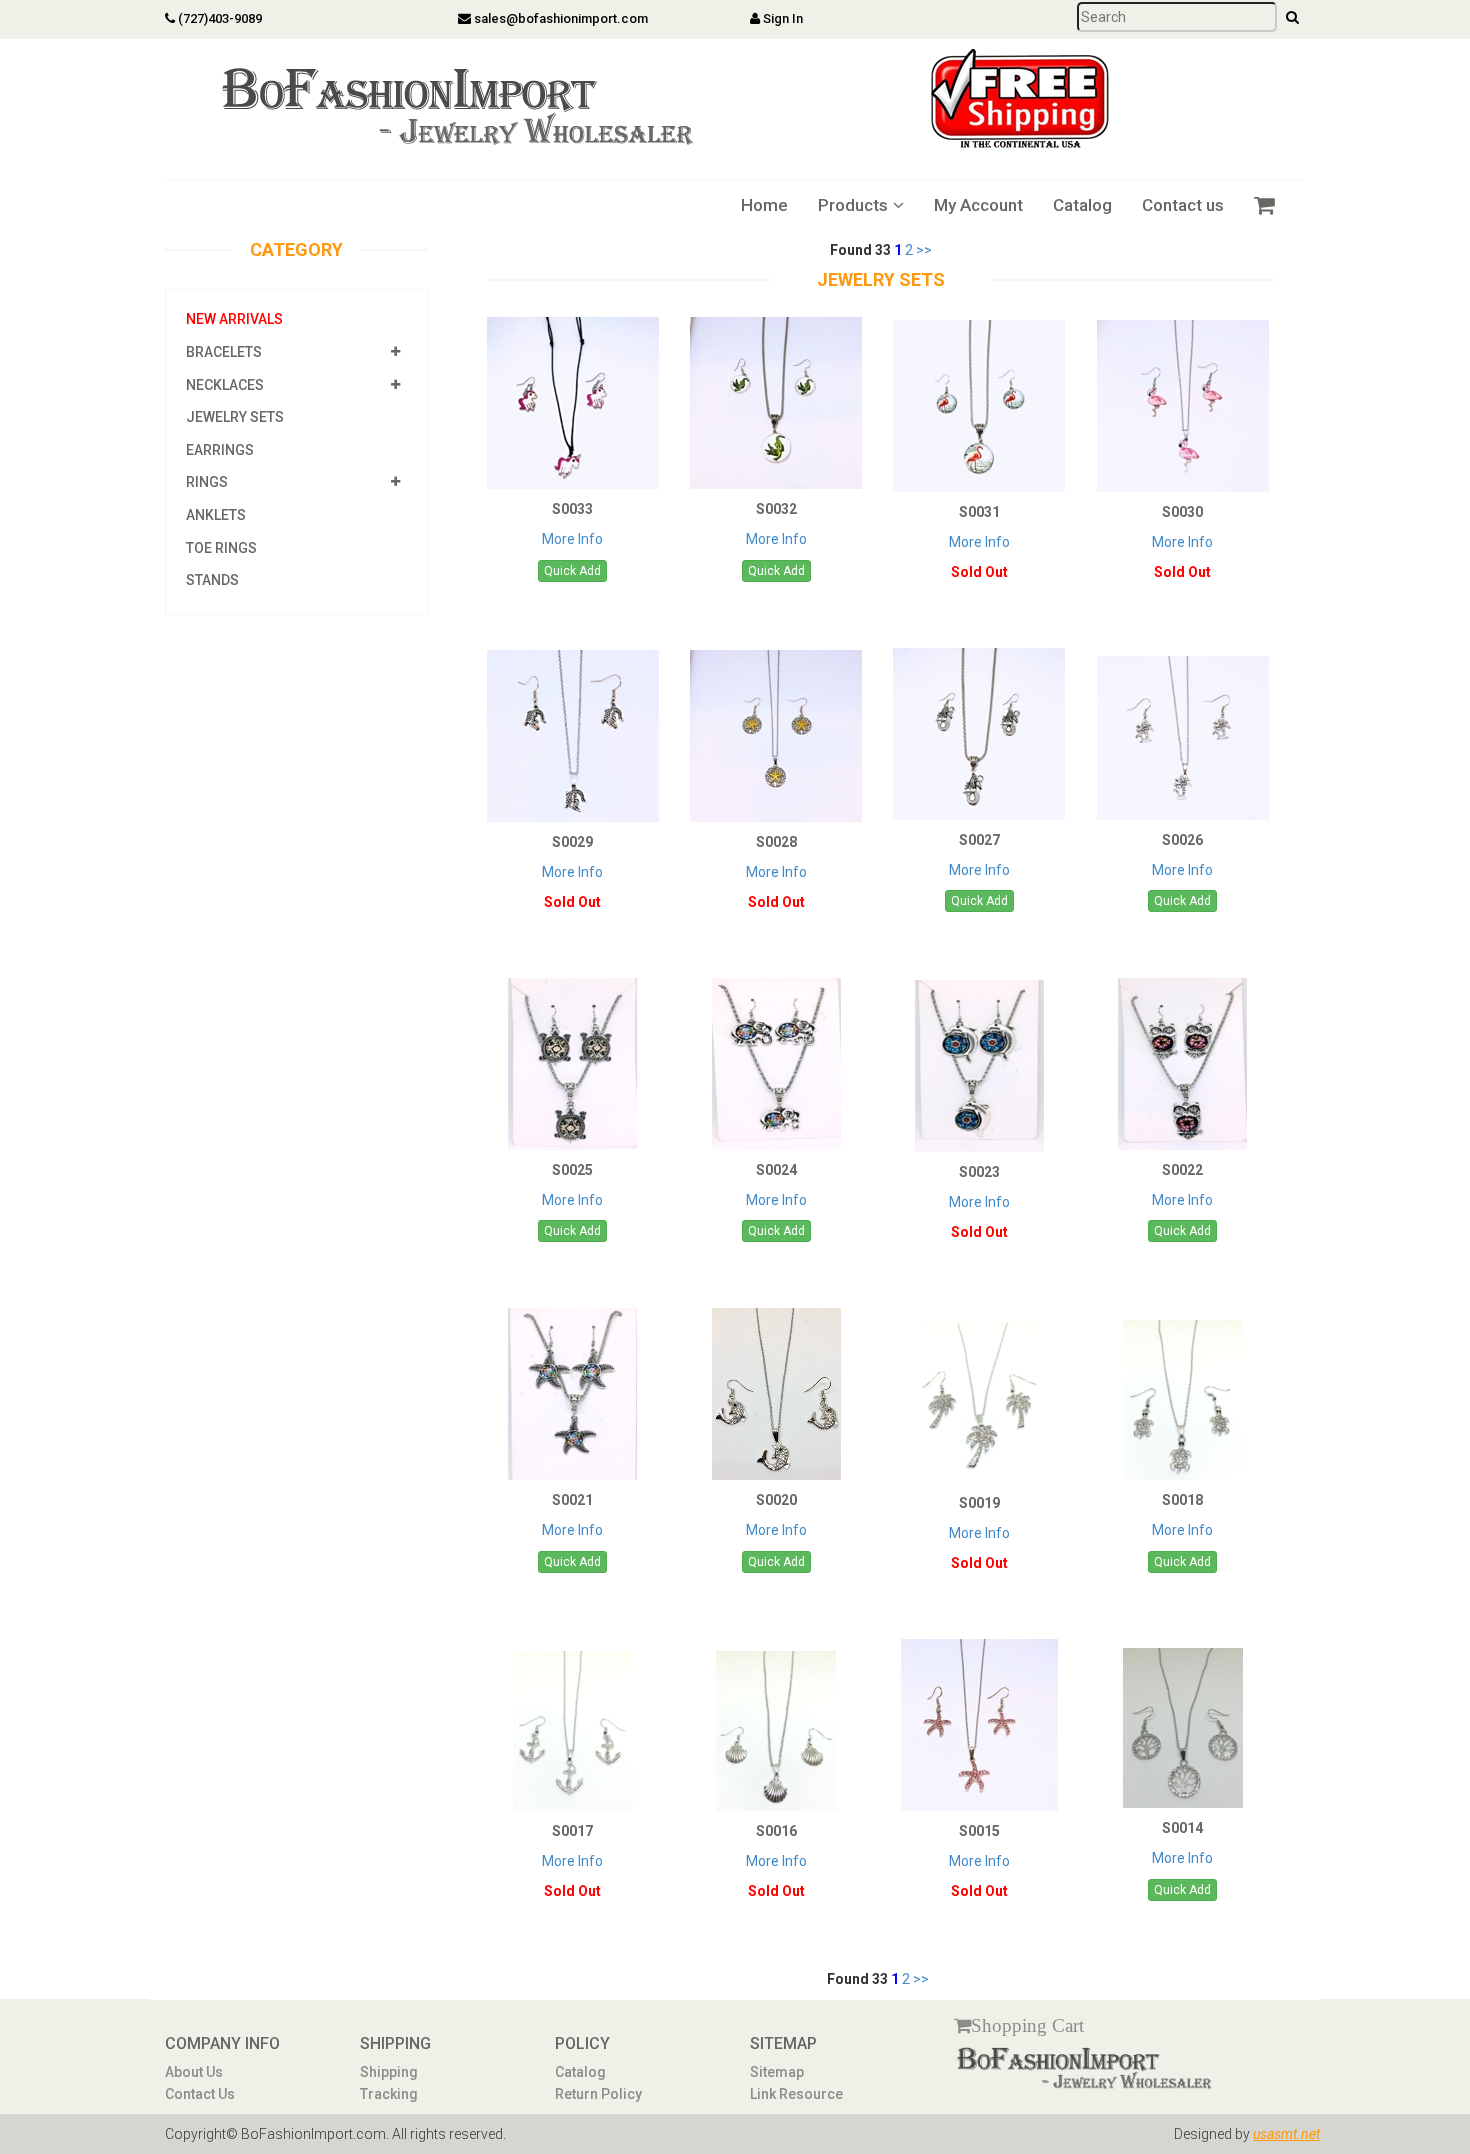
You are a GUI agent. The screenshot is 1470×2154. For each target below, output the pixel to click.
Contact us (1183, 205)
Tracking (389, 2094)
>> (924, 250)
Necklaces (225, 385)
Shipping (389, 2072)
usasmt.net (1286, 2134)
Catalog (1082, 205)
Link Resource (796, 2094)
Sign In (781, 18)
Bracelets (224, 352)
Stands (212, 580)
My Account (978, 205)
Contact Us (200, 2094)
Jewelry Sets (235, 417)
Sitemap (777, 2072)
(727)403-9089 (218, 18)
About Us (194, 2072)
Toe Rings (221, 548)
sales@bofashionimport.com (559, 18)
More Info (572, 539)
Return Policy (598, 2094)
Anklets (216, 515)
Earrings (220, 450)
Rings (207, 482)
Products (853, 205)
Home (764, 205)
